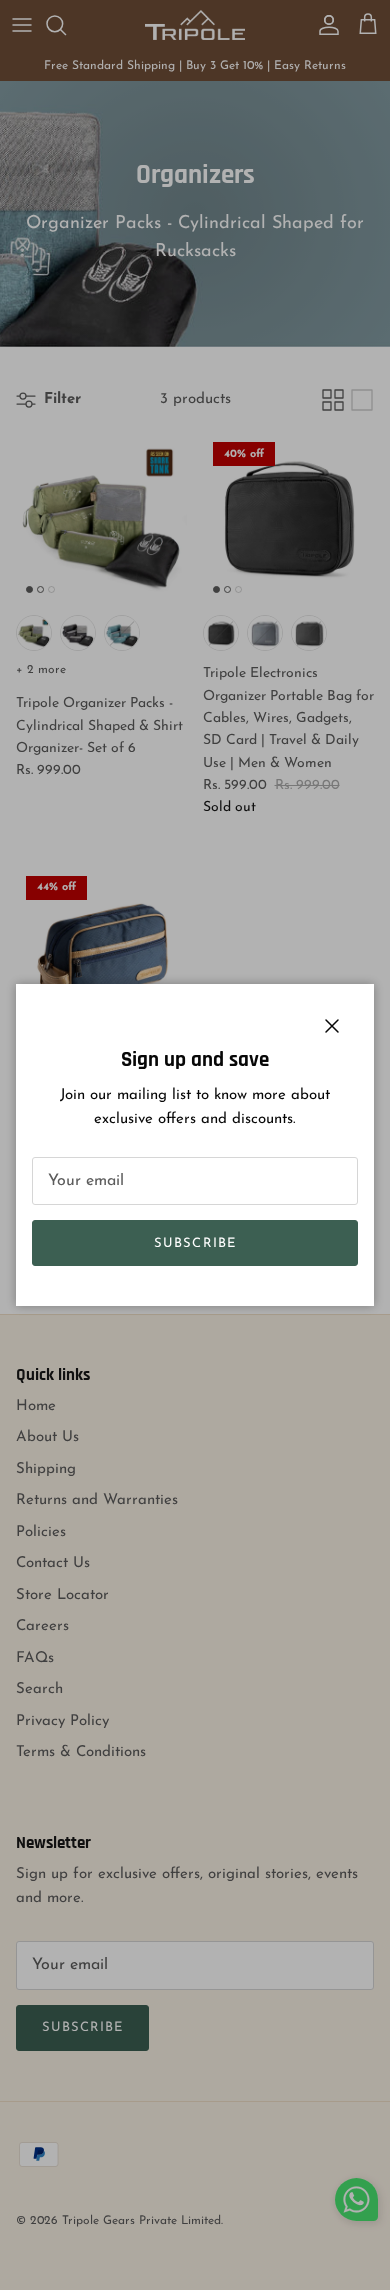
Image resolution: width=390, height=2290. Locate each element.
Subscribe (194, 1243)
